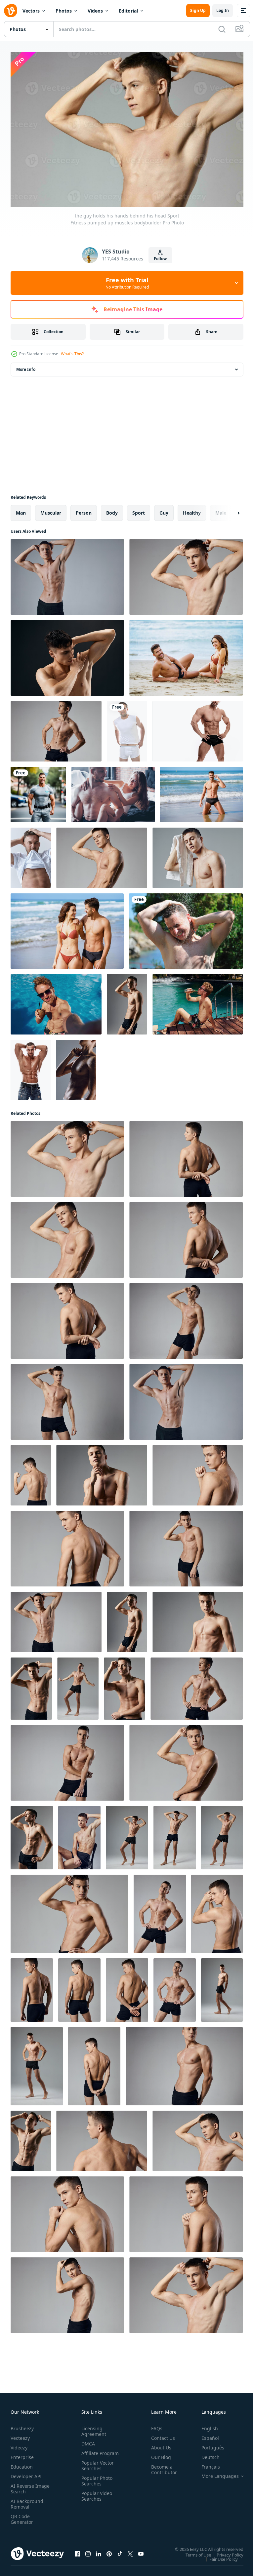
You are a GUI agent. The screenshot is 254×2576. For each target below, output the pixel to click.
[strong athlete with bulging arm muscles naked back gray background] (186, 2211)
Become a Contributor (161, 2466)
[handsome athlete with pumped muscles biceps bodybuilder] (102, 1472)
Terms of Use (193, 2551)
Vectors (31, 11)
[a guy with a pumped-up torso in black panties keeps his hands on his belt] (56, 728)
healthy (192, 509)
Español (205, 2435)
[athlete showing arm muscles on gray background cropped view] (198, 2138)
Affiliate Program (90, 2453)
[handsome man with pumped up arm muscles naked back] (31, 1472)
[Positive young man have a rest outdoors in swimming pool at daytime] (56, 1001)
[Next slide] (228, 510)
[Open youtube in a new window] (141, 2551)
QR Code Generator (22, 2516)
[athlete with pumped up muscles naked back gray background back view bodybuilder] (67, 1545)
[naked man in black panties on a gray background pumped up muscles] (37, 2063)
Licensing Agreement (92, 2428)
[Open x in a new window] (130, 2551)
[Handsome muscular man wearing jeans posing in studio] (31, 1067)
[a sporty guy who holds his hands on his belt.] (160, 1911)
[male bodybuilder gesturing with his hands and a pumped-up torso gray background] (67, 1759)
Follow (160, 259)
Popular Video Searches (95, 2498)
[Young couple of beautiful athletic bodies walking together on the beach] (67, 928)
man (21, 509)
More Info (26, 366)
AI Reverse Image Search (26, 2485)
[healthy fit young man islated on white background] (127, 728)
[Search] (222, 29)
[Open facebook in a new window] (77, 2551)
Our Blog (158, 2454)
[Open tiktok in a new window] (120, 2551)
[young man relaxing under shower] (186, 928)
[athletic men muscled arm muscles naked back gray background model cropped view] (67, 2211)
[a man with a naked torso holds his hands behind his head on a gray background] (67, 574)
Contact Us (160, 2435)
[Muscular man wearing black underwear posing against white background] (198, 728)
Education (22, 2463)
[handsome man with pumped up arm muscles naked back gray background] (127, 1987)
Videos (95, 11)
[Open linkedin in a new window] (99, 2551)
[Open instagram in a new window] (88, 2551)
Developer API (26, 2473)
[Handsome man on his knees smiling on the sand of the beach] (201, 791)
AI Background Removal (27, 2501)
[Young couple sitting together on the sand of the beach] (186, 655)
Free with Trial (127, 283)
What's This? (72, 354)
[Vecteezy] (11, 11)
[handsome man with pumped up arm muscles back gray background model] (94, 2063)
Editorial (128, 11)
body (112, 509)
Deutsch (206, 2454)
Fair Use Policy (219, 2556)
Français (206, 2463)
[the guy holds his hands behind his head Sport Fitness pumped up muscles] (102, 855)
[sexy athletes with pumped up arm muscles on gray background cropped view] (69, 1911)
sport (139, 509)
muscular (51, 509)
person (84, 509)
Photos (64, 11)
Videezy (19, 2444)
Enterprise (22, 2454)
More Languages (215, 2473)
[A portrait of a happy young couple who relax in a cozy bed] (113, 791)
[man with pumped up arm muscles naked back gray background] (217, 1911)
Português (208, 2444)
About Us (159, 2444)
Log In (223, 10)
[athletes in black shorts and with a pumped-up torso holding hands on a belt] (175, 1987)
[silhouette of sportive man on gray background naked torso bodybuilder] (76, 1067)
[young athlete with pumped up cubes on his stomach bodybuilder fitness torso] (31, 1685)
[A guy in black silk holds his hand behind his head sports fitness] (186, 1545)
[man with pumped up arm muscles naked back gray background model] (79, 1987)
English (205, 2425)
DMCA (87, 2440)
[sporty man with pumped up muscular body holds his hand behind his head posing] (67, 655)
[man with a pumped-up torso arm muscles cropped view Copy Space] (184, 2063)
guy (164, 509)
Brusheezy (22, 2425)
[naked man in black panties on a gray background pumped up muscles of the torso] (222, 1987)
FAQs (154, 2425)
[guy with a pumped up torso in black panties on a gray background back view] (32, 1987)
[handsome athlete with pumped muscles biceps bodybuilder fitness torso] (198, 1619)
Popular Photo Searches (96, 2483)
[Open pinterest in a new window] (109, 2551)
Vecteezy (20, 2435)
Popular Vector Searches (96, 2468)
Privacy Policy (225, 2551)
